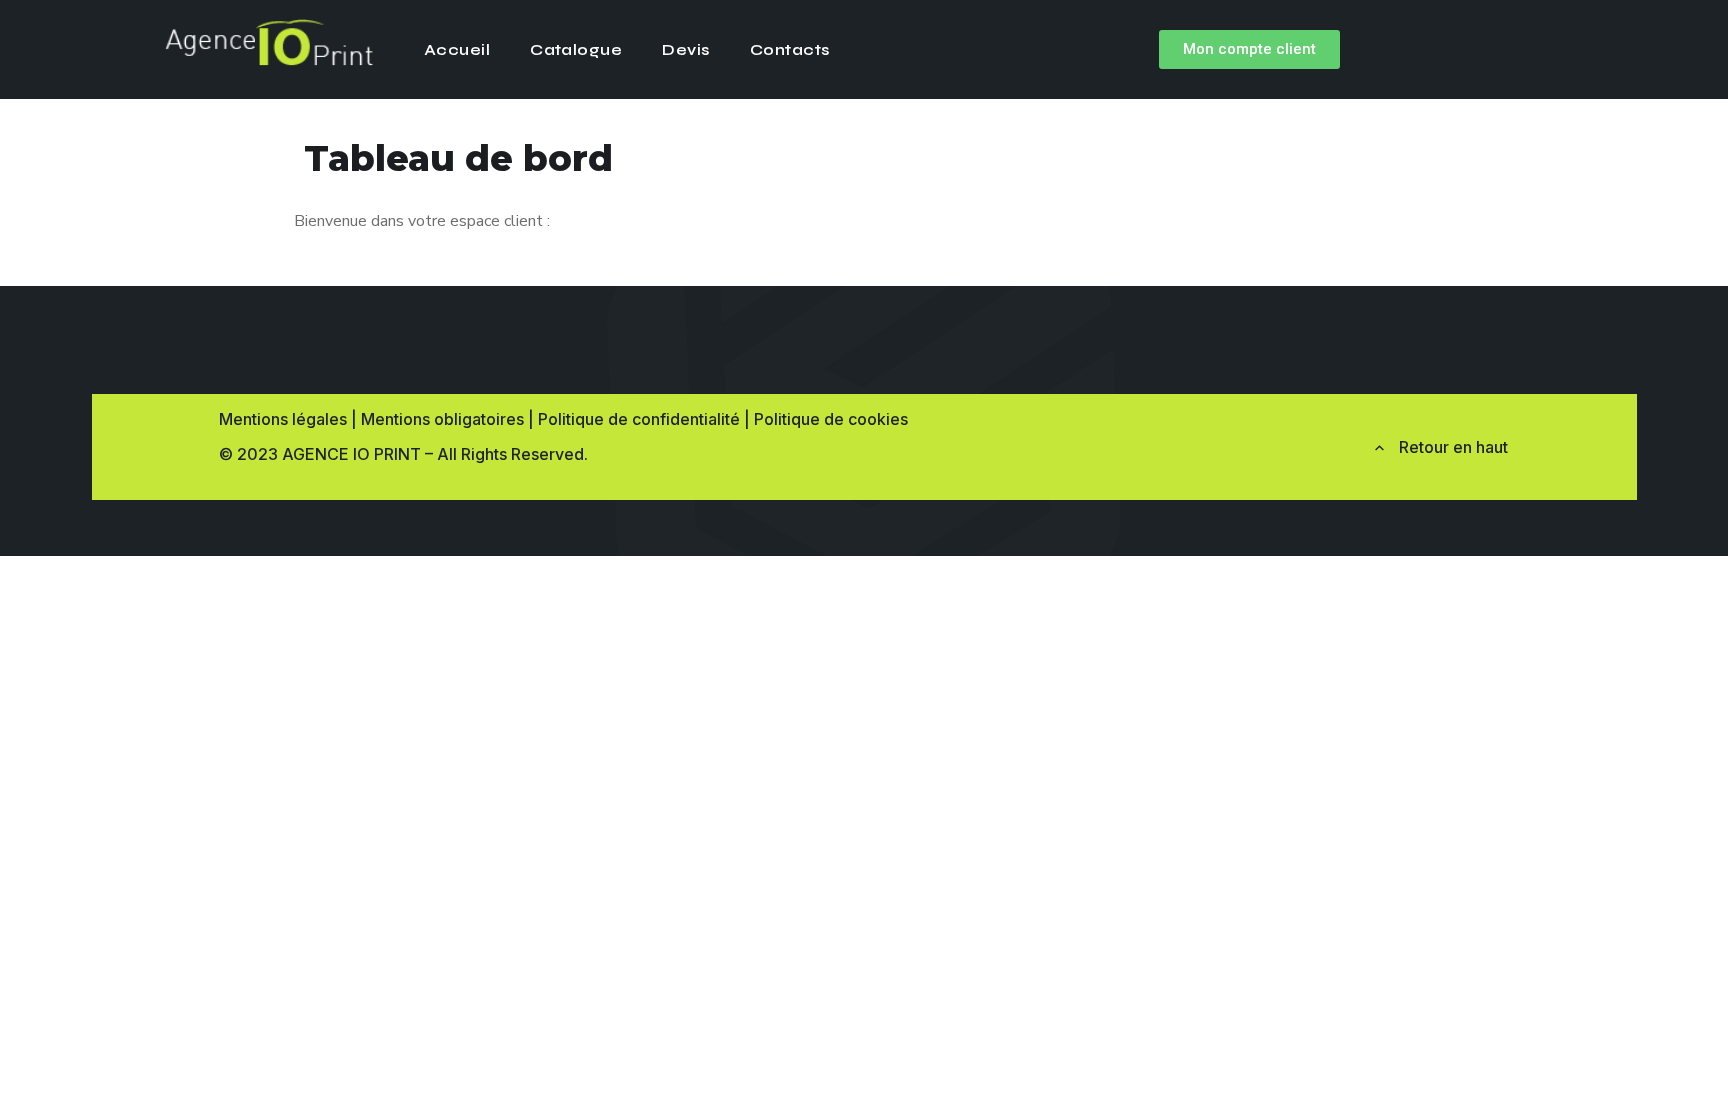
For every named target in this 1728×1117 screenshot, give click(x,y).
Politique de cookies (831, 419)
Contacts (790, 49)
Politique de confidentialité (639, 419)
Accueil (457, 49)
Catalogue (576, 49)
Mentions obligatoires (442, 419)
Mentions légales (283, 419)
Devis (685, 49)
